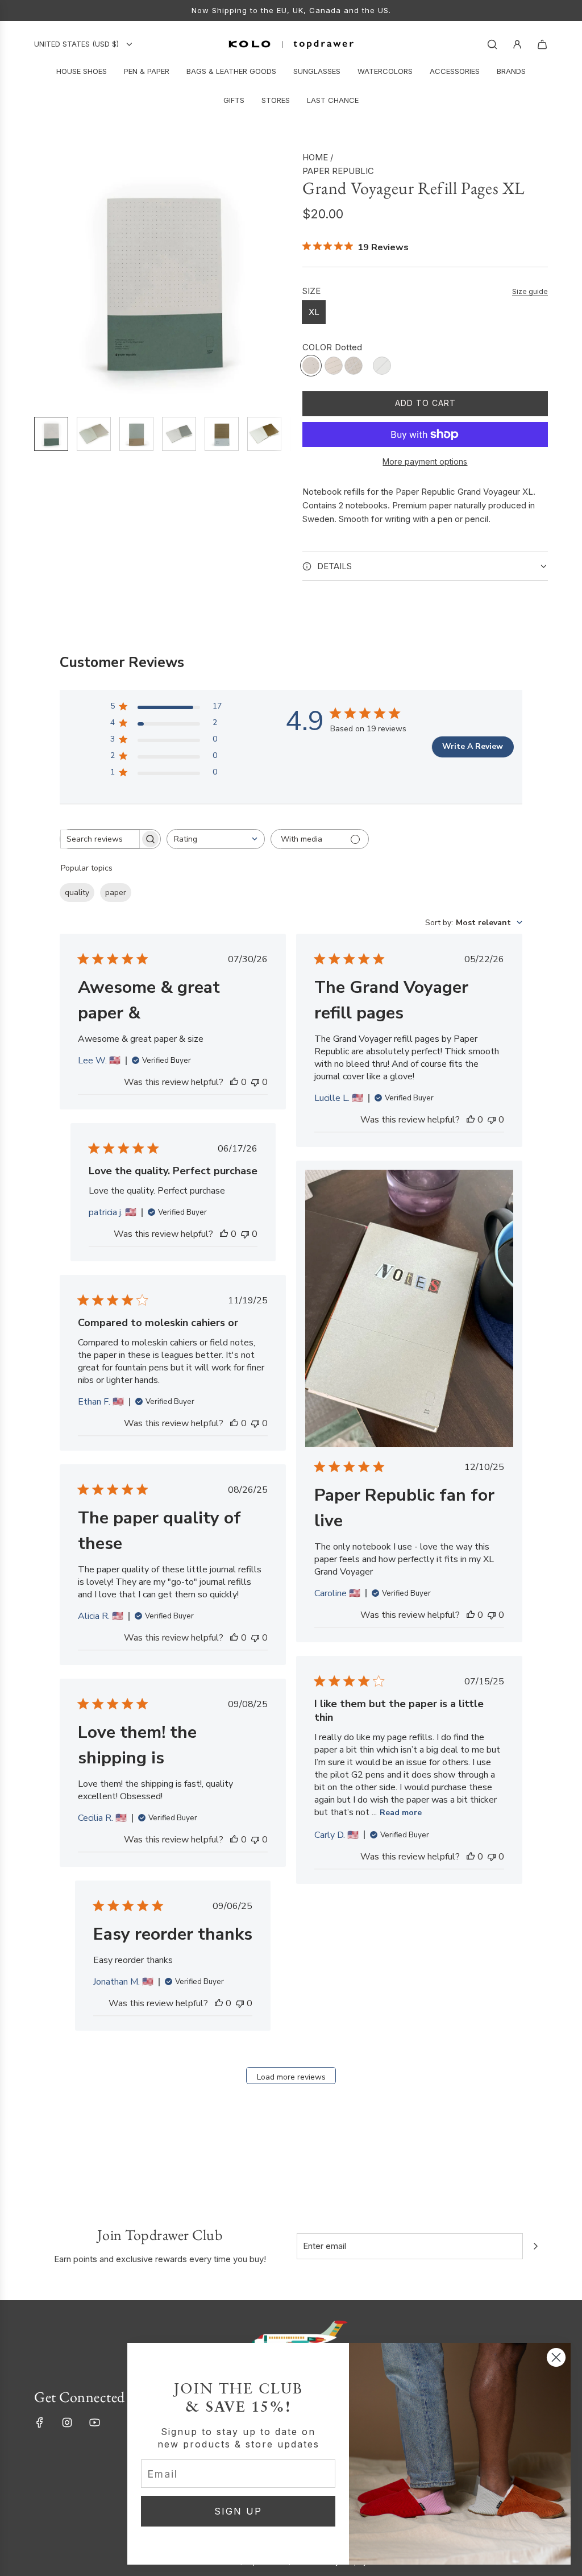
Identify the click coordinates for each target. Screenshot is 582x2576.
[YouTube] (94, 2422)
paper (116, 893)
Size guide (530, 291)
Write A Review (473, 746)
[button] (43, 279)
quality (77, 893)
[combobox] (216, 839)
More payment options (425, 461)
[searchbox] (100, 839)
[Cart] (542, 44)
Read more (401, 1813)
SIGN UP (238, 2511)
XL (314, 312)
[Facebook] (40, 2422)
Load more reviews (291, 2077)
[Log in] (517, 44)
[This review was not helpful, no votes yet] (255, 1082)
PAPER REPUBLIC (338, 171)
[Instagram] (67, 2422)
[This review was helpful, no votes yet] (234, 1082)
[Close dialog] (556, 2357)
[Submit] (535, 2246)
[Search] (492, 44)
